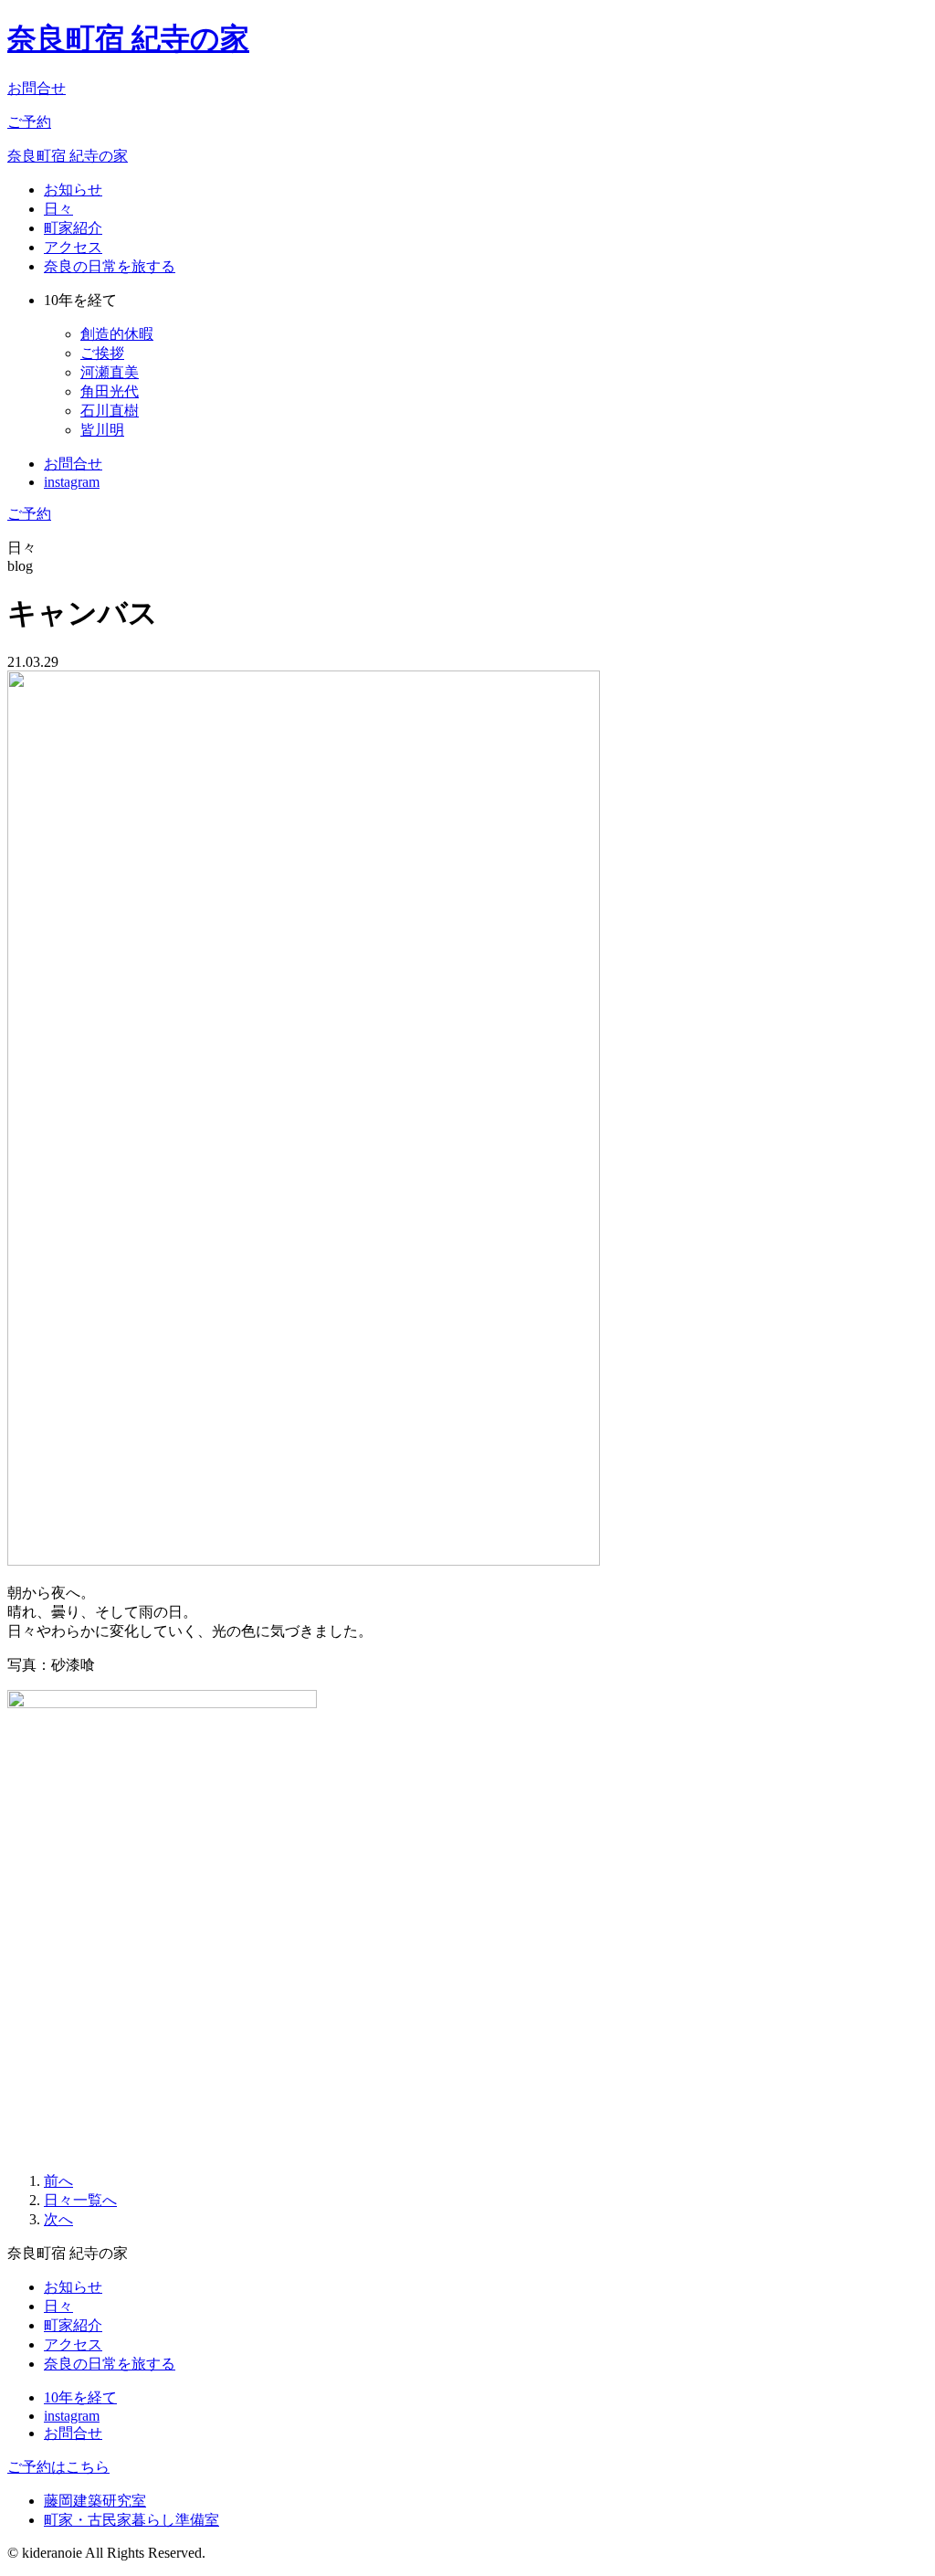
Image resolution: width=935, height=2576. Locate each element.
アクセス (73, 247)
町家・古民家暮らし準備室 (131, 2520)
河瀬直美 (110, 372)
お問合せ (37, 88)
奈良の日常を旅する (110, 266)
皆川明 (102, 430)
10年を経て (80, 2397)
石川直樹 (110, 411)
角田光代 (110, 391)
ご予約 (29, 122)
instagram (72, 482)
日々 (58, 209)
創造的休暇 (117, 334)
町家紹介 (73, 228)
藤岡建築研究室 (95, 2501)
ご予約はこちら (58, 2467)
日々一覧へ (80, 2200)
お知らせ (73, 190)
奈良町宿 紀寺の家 (128, 38)
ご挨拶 (102, 353)
